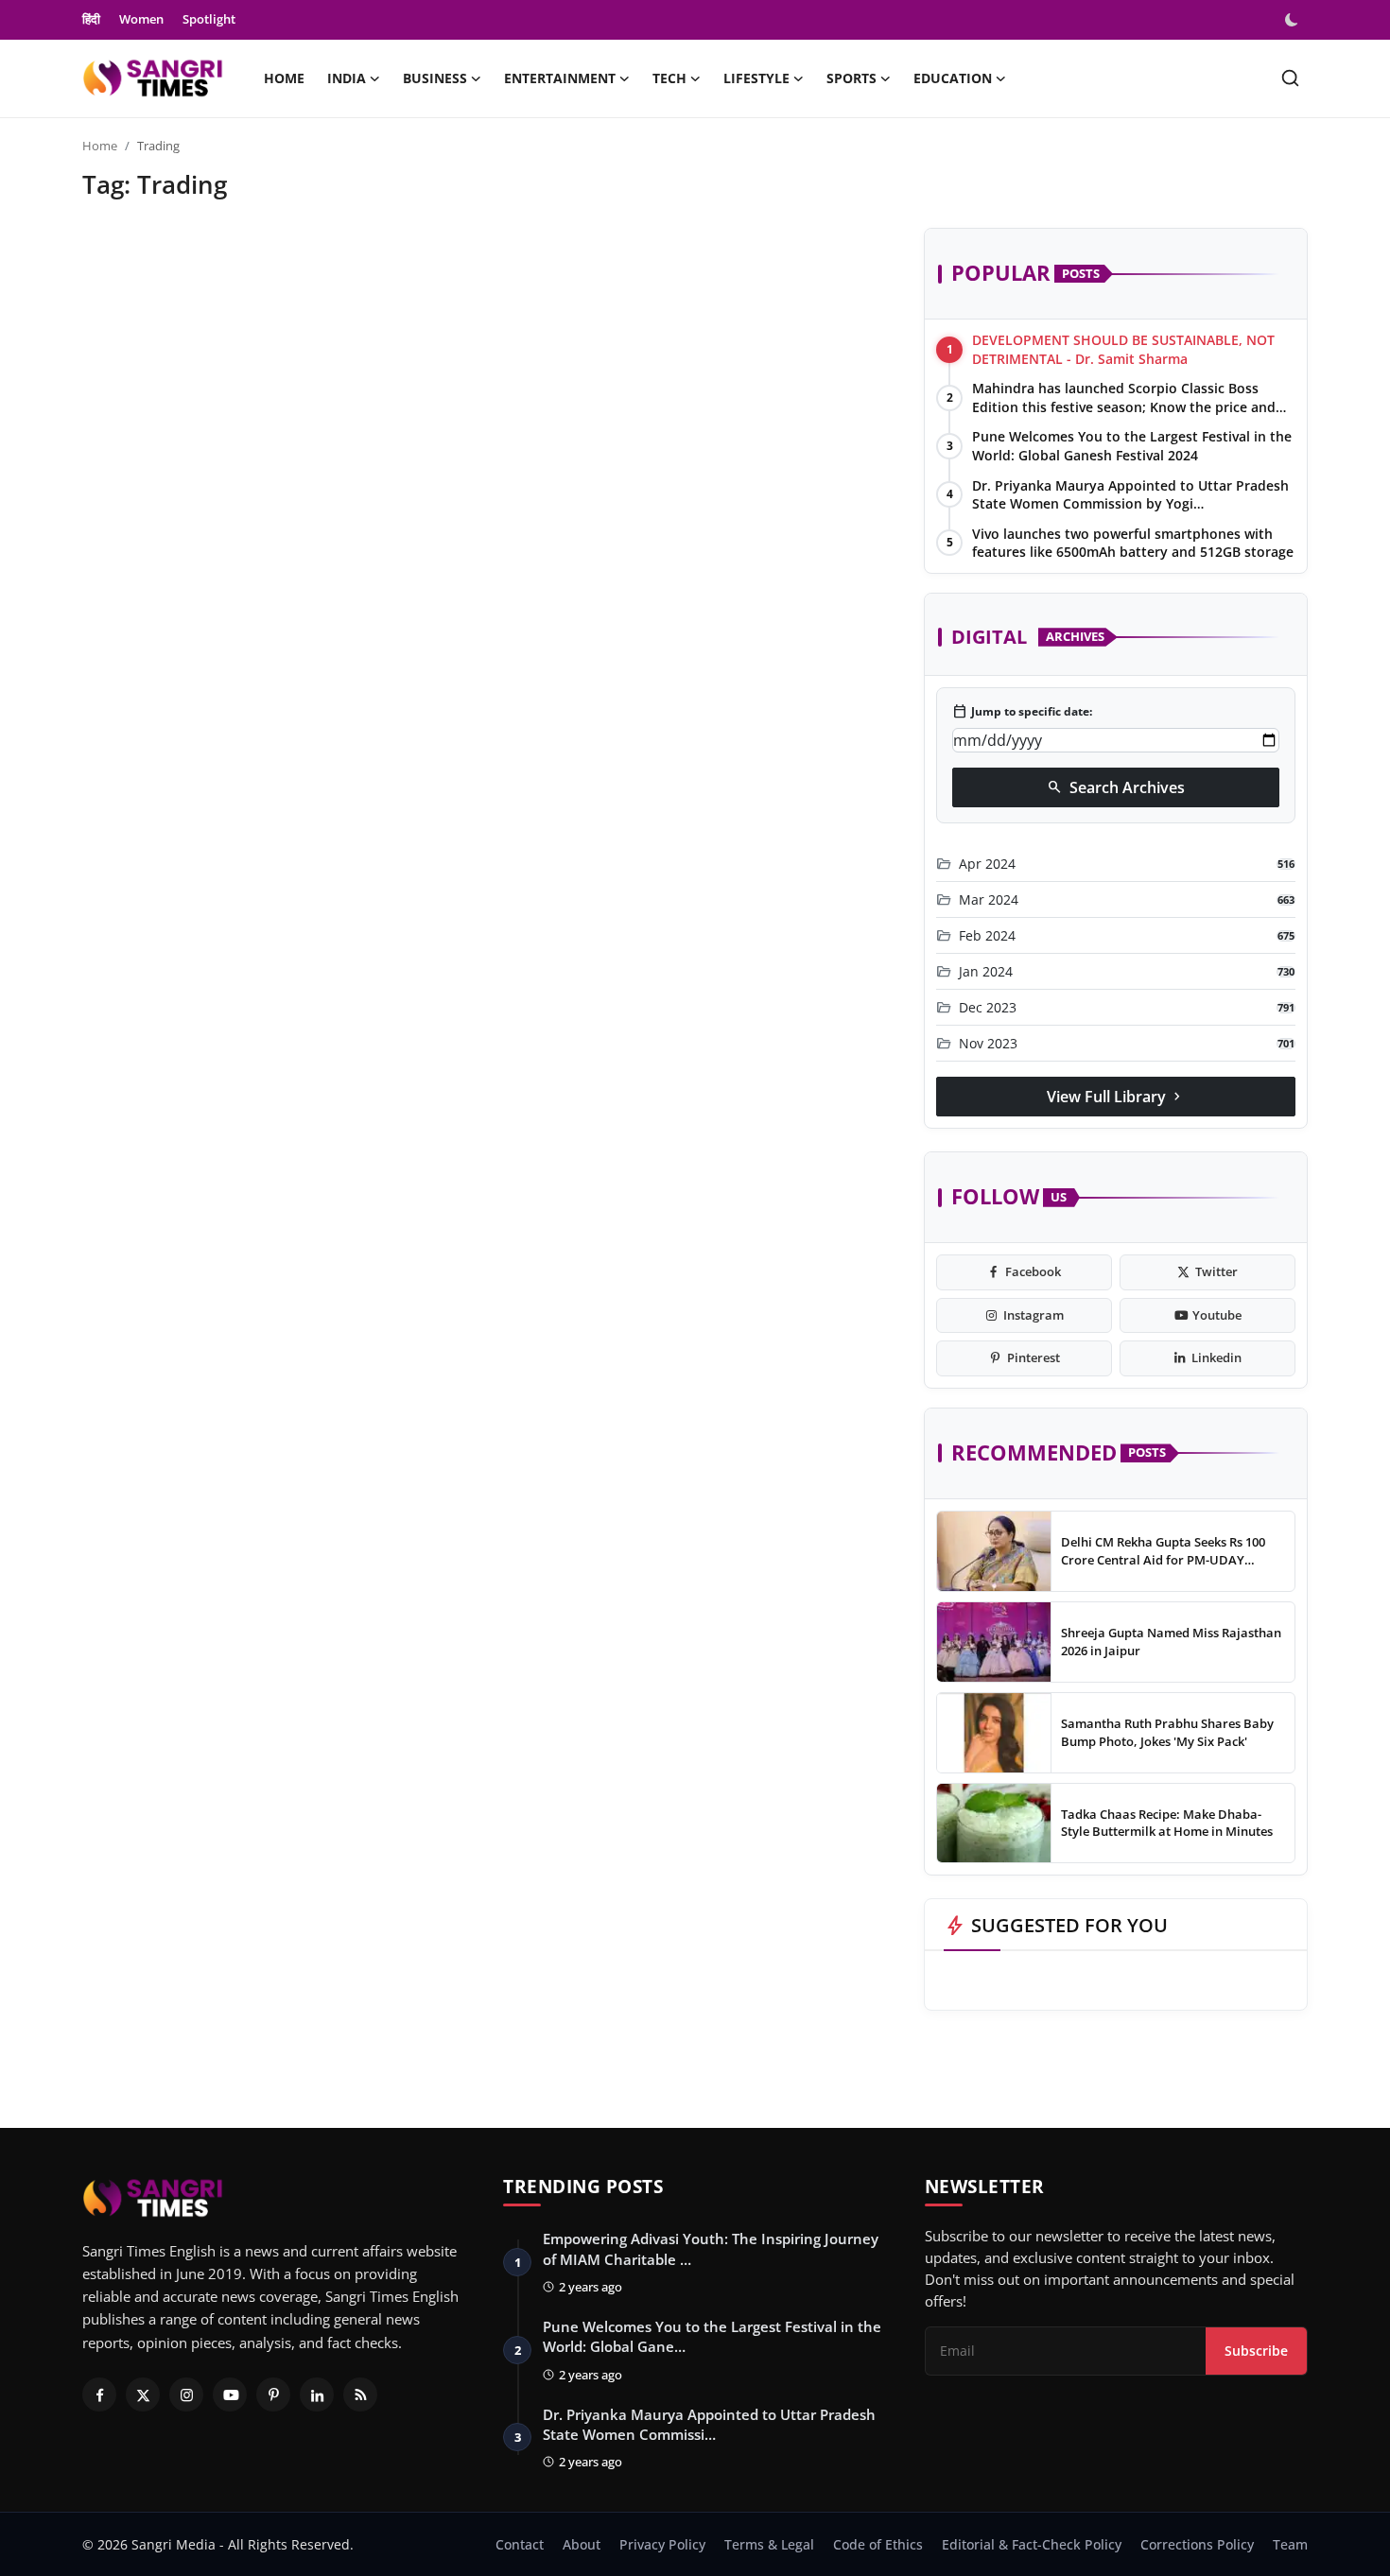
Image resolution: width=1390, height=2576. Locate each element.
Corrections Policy (1197, 2544)
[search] (1290, 78)
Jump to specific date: (1022, 712)
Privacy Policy (662, 2544)
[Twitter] (143, 2394)
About (582, 2544)
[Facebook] (99, 2394)
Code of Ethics (878, 2544)
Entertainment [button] (560, 78)
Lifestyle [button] (756, 78)
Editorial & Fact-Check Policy (1032, 2544)
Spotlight (209, 19)
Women (141, 19)
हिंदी (91, 19)
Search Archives (1116, 787)
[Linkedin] (317, 2394)
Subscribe (1256, 2351)
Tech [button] (669, 78)
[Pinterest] (273, 2394)
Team (1290, 2544)
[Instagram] (186, 2394)
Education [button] (953, 78)
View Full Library (1116, 1097)
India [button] (347, 78)
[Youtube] (230, 2394)
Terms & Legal (769, 2544)
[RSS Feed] (360, 2394)
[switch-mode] (1294, 20)
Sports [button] (851, 78)
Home (284, 78)
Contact (520, 2544)
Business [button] (435, 78)
